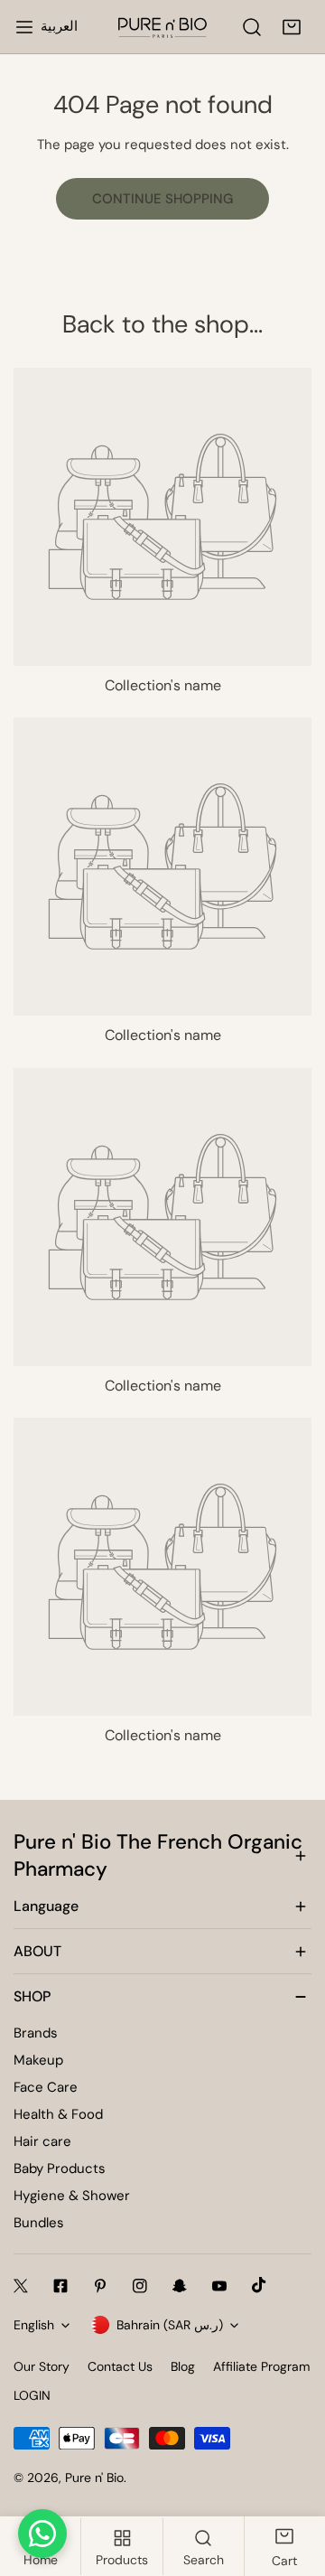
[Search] (252, 27)
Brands (36, 2033)
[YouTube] (219, 2286)
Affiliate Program (261, 2366)
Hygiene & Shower (72, 2196)
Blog (183, 2366)
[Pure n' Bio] (162, 27)
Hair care (42, 2141)
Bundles (39, 2223)
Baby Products (60, 2169)
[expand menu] (24, 27)
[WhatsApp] (42, 2534)
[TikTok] (259, 2285)
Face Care (46, 2087)
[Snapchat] (180, 2286)
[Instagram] (140, 2286)
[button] (292, 27)
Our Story (42, 2366)
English (34, 2325)
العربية (59, 26)
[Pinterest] (100, 2286)
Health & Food (58, 2114)
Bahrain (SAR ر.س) (170, 2325)
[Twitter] (21, 2286)
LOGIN (32, 2395)
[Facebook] (60, 2286)
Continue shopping (162, 199)
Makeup (38, 2060)
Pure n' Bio (94, 2478)
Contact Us (120, 2366)
